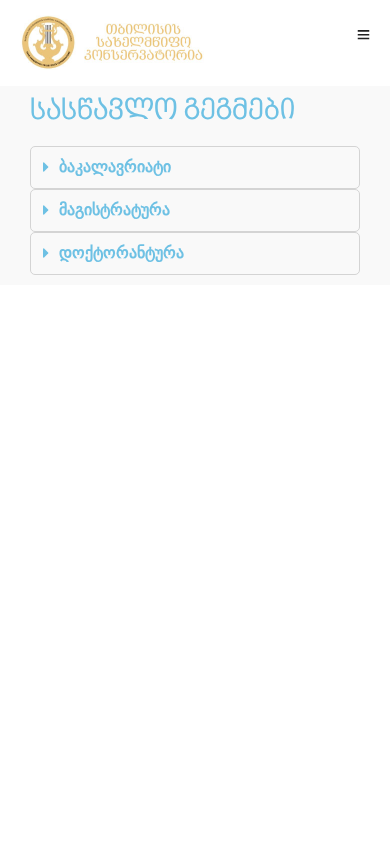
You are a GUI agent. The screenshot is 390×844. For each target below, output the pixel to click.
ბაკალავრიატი (115, 166)
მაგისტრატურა (114, 209)
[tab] (195, 167)
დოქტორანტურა (121, 252)
